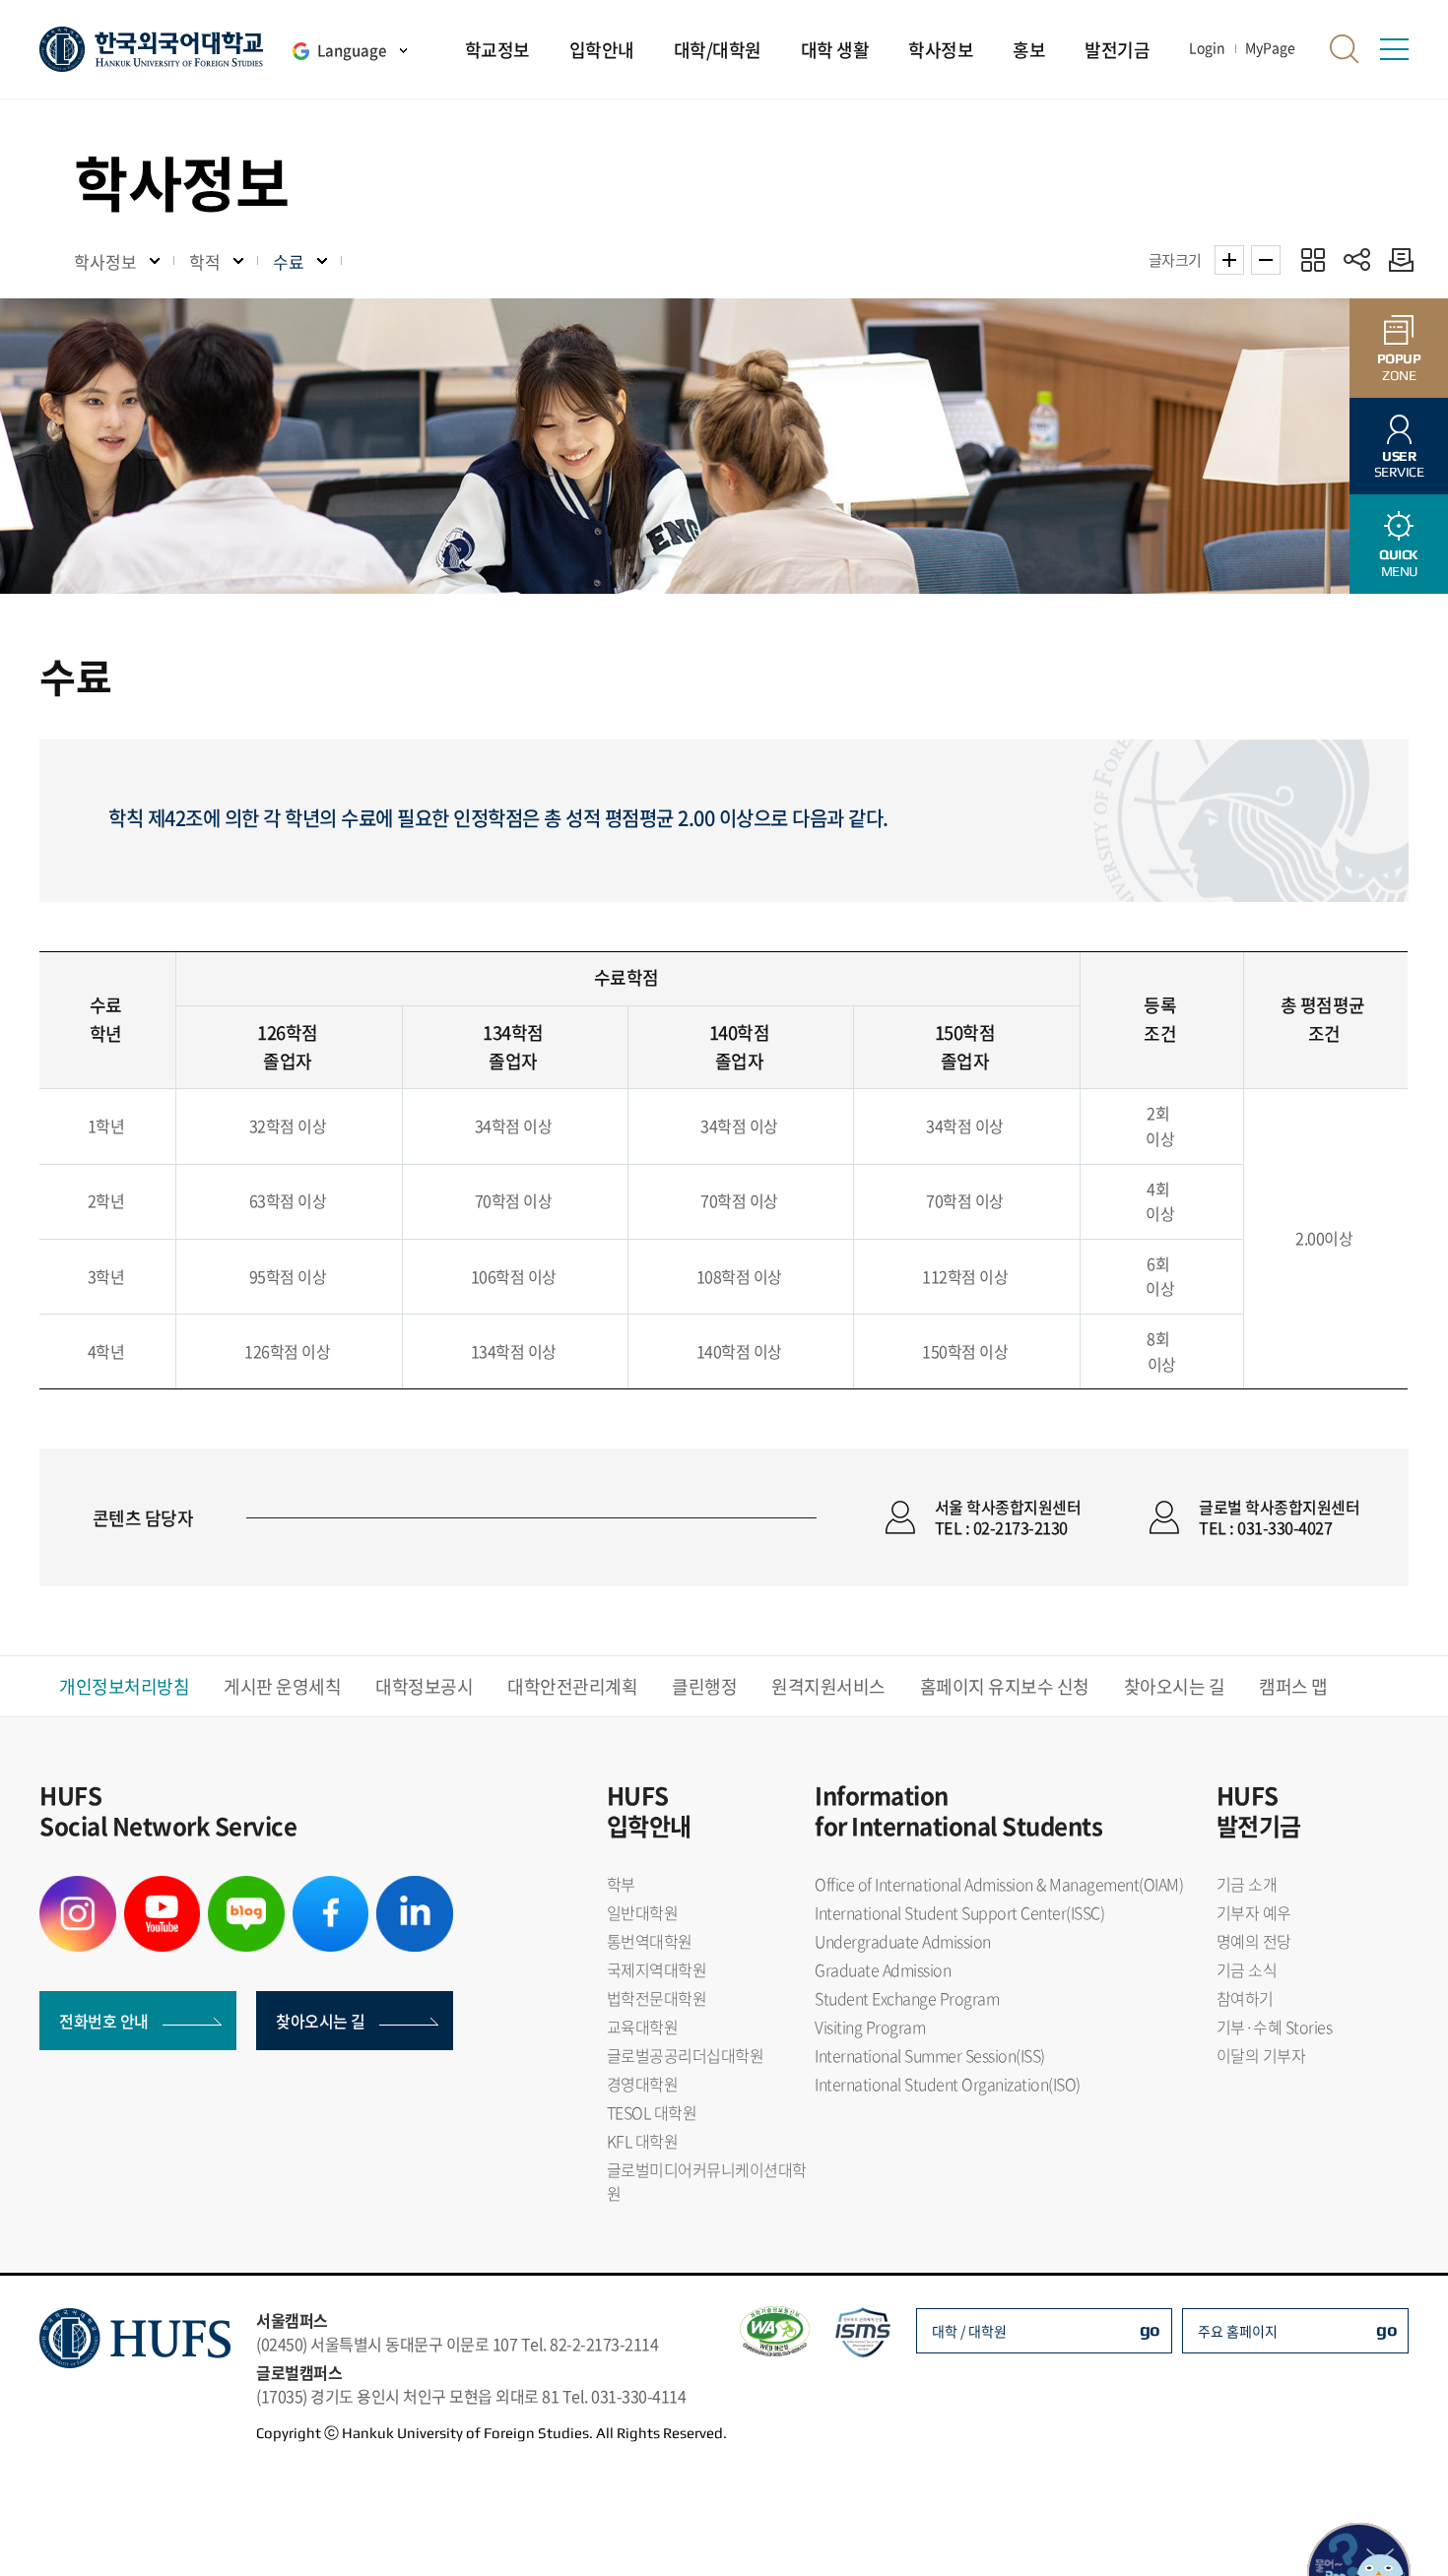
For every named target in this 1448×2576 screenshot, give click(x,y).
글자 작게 (1266, 260)
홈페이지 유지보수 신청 (1005, 1686)
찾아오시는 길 (1175, 1686)
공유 (1357, 259)
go (1150, 2329)
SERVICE (1399, 464)
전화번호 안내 (104, 2021)
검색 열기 (1345, 49)
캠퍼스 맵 (1293, 1686)
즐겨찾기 (1313, 259)
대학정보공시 (424, 1686)
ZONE (1399, 367)
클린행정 (704, 1686)
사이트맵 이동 (1394, 49)
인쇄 (1396, 259)
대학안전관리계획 (572, 1686)
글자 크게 (1229, 260)
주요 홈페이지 (1238, 2331)
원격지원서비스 (828, 1686)
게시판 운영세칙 (282, 1686)
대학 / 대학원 (969, 2331)
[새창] (78, 1888)
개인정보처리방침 (124, 1686)
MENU (1399, 563)
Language (352, 50)
